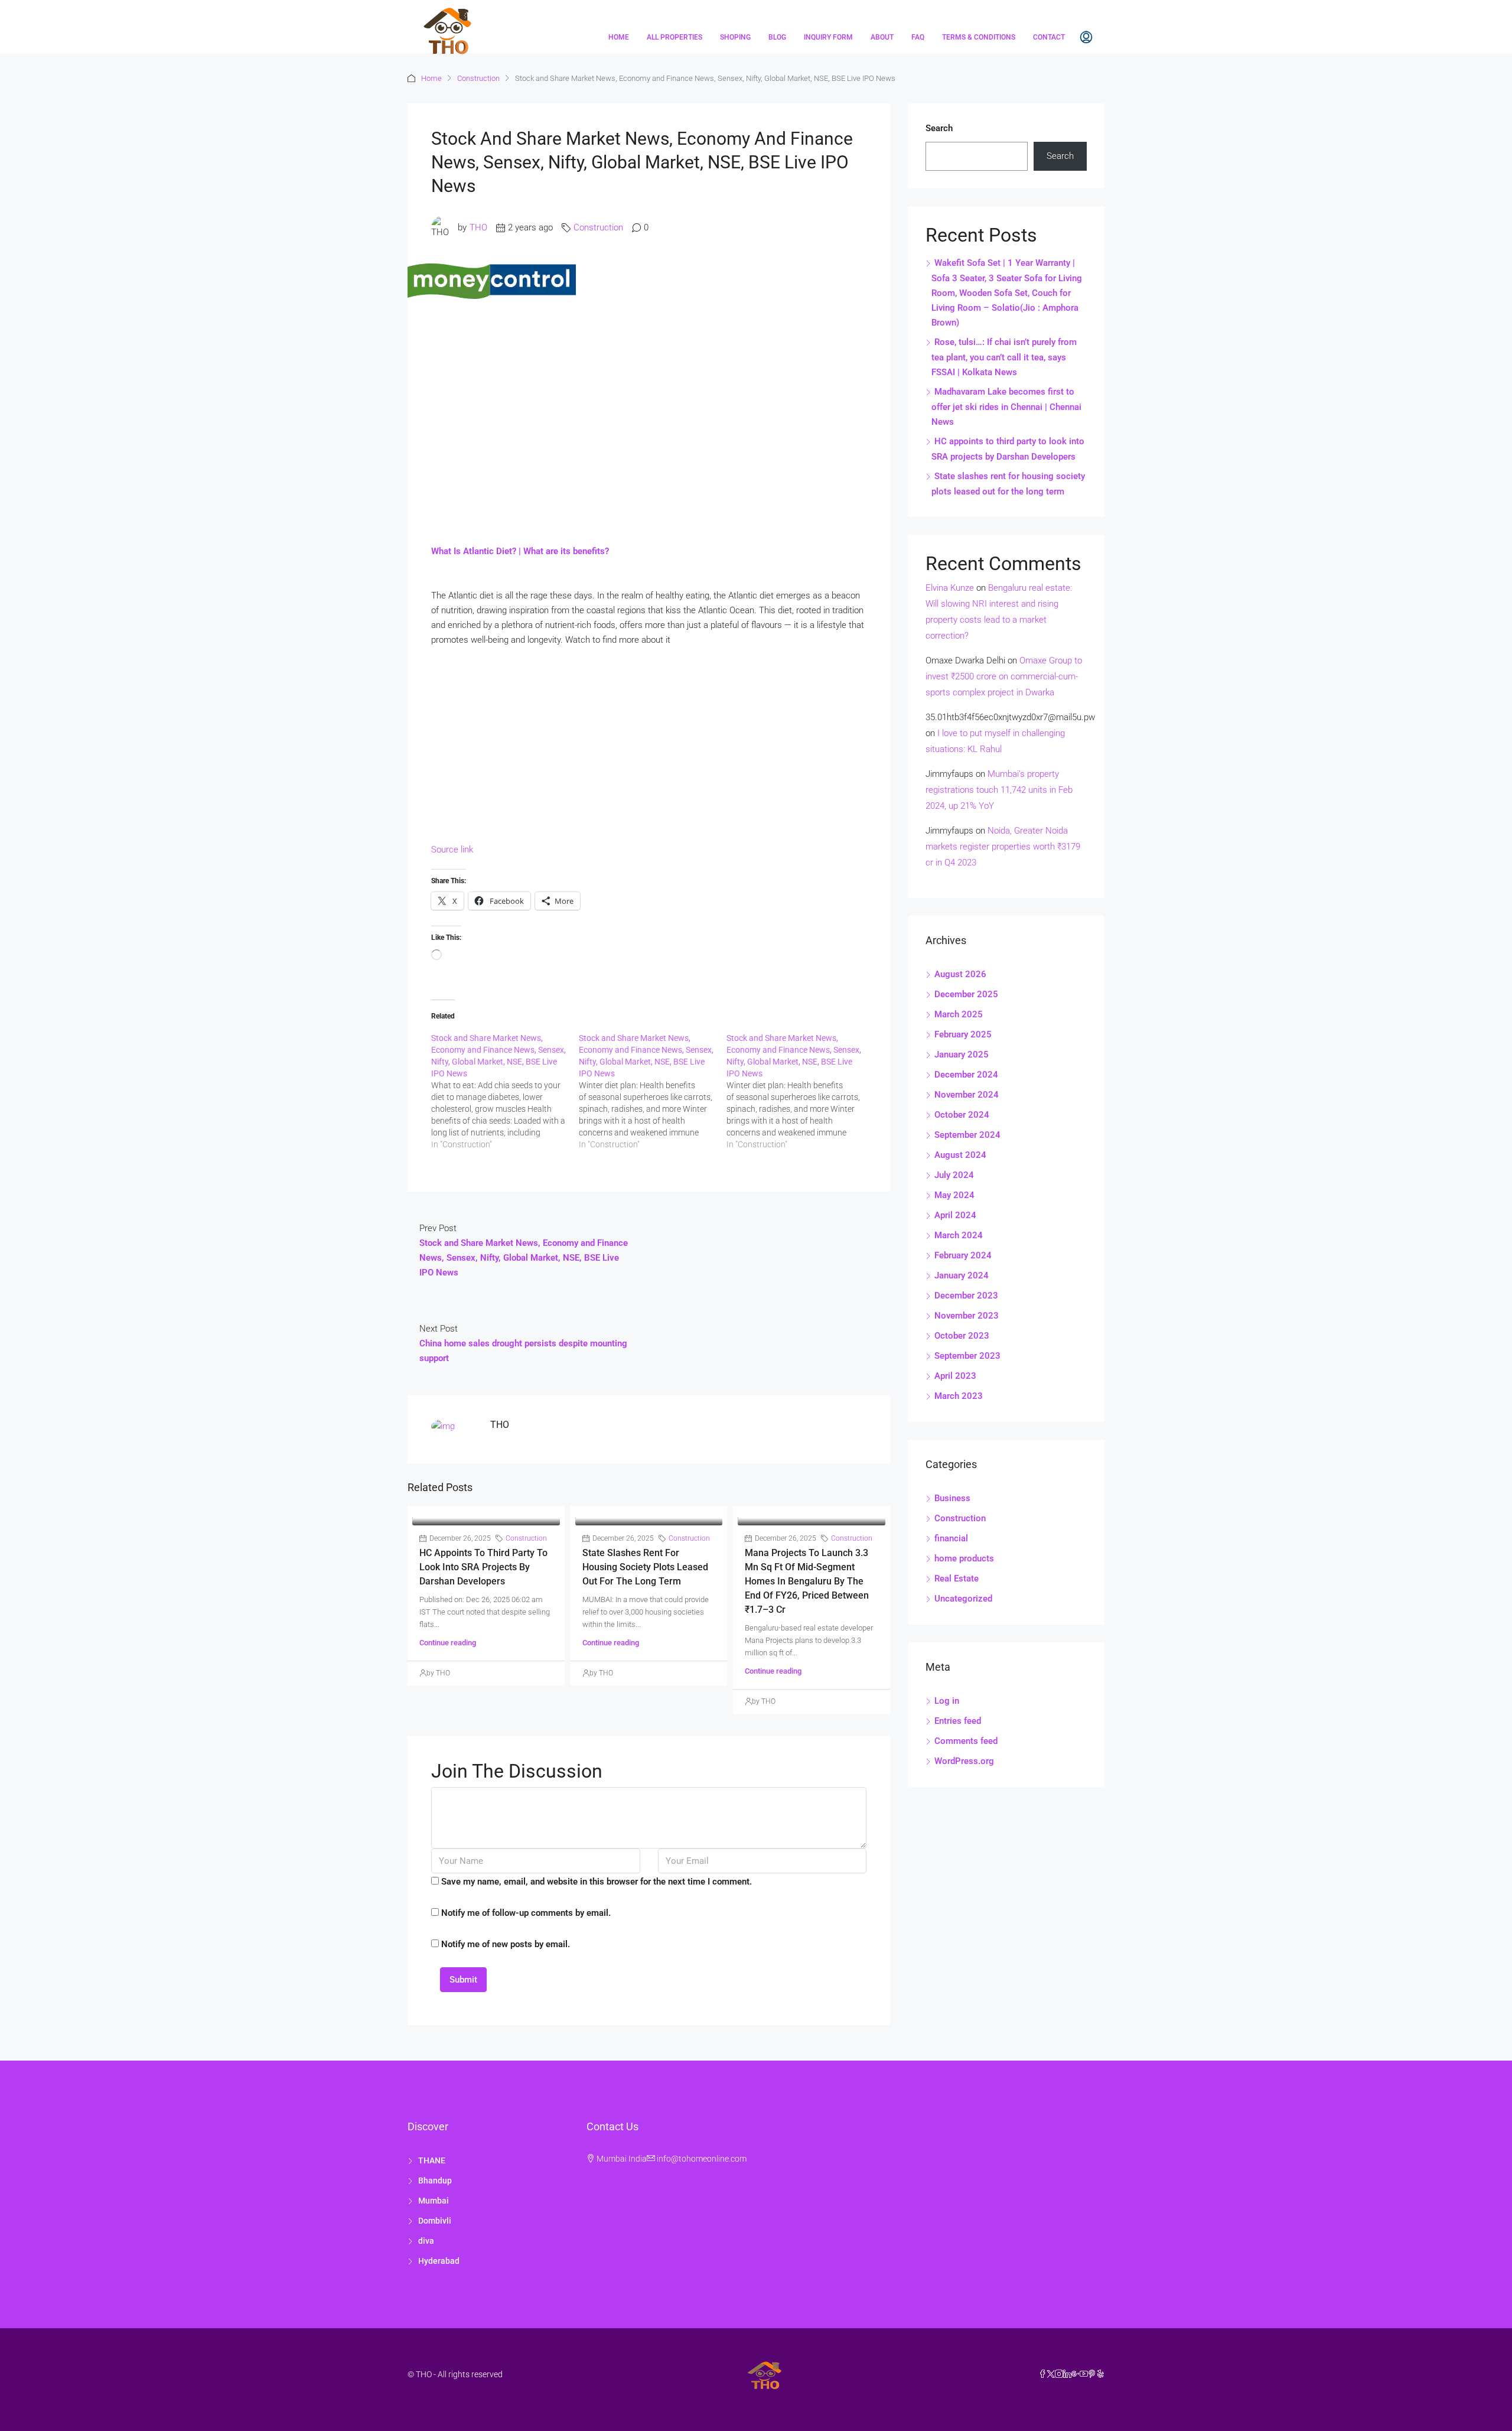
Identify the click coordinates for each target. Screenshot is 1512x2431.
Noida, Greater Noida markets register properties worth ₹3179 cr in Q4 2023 (1003, 847)
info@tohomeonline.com (702, 2159)
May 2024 (954, 1195)
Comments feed (966, 1741)
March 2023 (959, 1396)
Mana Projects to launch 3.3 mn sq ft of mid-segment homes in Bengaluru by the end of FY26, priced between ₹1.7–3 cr (807, 1581)
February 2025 (963, 1034)
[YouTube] (1084, 2374)
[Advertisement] (649, 405)
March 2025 (959, 1014)
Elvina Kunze (950, 588)
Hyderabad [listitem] (439, 2261)
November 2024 (967, 1095)
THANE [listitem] (432, 2160)
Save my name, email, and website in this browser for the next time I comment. (597, 1882)
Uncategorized (963, 1599)
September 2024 (967, 1135)
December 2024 (966, 1075)
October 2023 (962, 1336)
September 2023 (967, 1356)
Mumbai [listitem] (434, 2201)
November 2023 (967, 1316)
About (882, 37)
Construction (478, 78)
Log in (947, 1701)
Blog (777, 37)
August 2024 (960, 1155)
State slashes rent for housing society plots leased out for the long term (645, 1567)
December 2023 (966, 1296)
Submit (463, 1980)
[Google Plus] (1076, 2374)
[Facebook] (1042, 2374)
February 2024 (963, 1255)
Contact (1049, 37)
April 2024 (955, 1215)
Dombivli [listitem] (435, 2221)
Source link (452, 850)
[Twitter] (1051, 2374)
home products (964, 1558)
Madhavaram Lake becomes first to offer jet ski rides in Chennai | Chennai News (1006, 407)
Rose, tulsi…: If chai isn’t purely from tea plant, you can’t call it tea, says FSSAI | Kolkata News (1004, 357)
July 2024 (954, 1175)
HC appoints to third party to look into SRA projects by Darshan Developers (483, 1567)
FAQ (918, 37)
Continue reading (448, 1643)
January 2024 (962, 1275)
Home (619, 37)
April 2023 (955, 1376)
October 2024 (962, 1115)
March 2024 (959, 1235)
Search (939, 128)
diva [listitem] (426, 2241)
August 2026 (960, 974)
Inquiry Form (828, 37)
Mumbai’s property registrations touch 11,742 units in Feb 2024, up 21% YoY (999, 790)
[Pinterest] (1092, 2374)
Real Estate (957, 1579)
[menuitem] (1086, 37)
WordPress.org (964, 1761)
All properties (674, 37)
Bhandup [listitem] (435, 2181)
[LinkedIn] (1067, 2374)
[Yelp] (1100, 2374)
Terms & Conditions (979, 37)
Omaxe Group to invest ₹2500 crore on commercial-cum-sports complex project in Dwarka (1004, 676)
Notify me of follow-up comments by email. (526, 1913)
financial (951, 1538)
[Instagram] (1059, 2374)
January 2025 (962, 1055)
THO (478, 227)
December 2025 (966, 994)
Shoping (735, 37)
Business (952, 1498)
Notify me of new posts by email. (506, 1944)
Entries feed (958, 1721)
